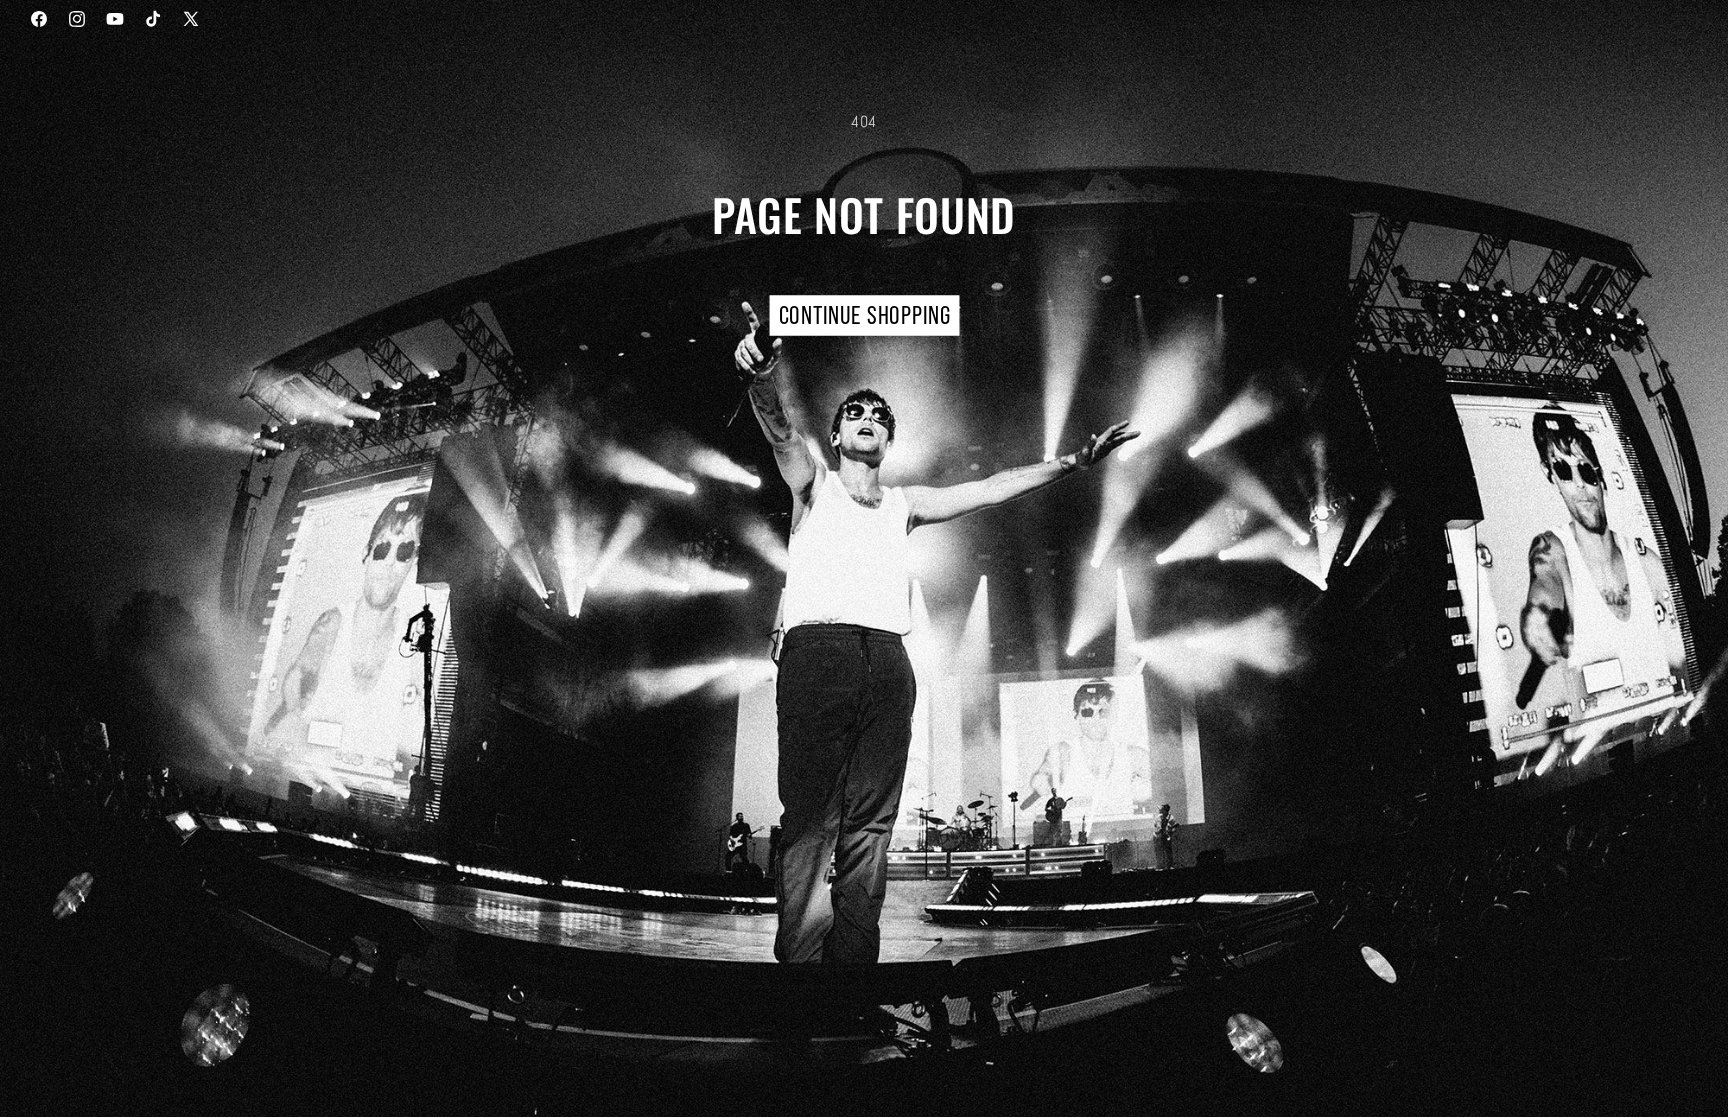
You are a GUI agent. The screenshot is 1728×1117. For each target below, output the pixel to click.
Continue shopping (864, 315)
